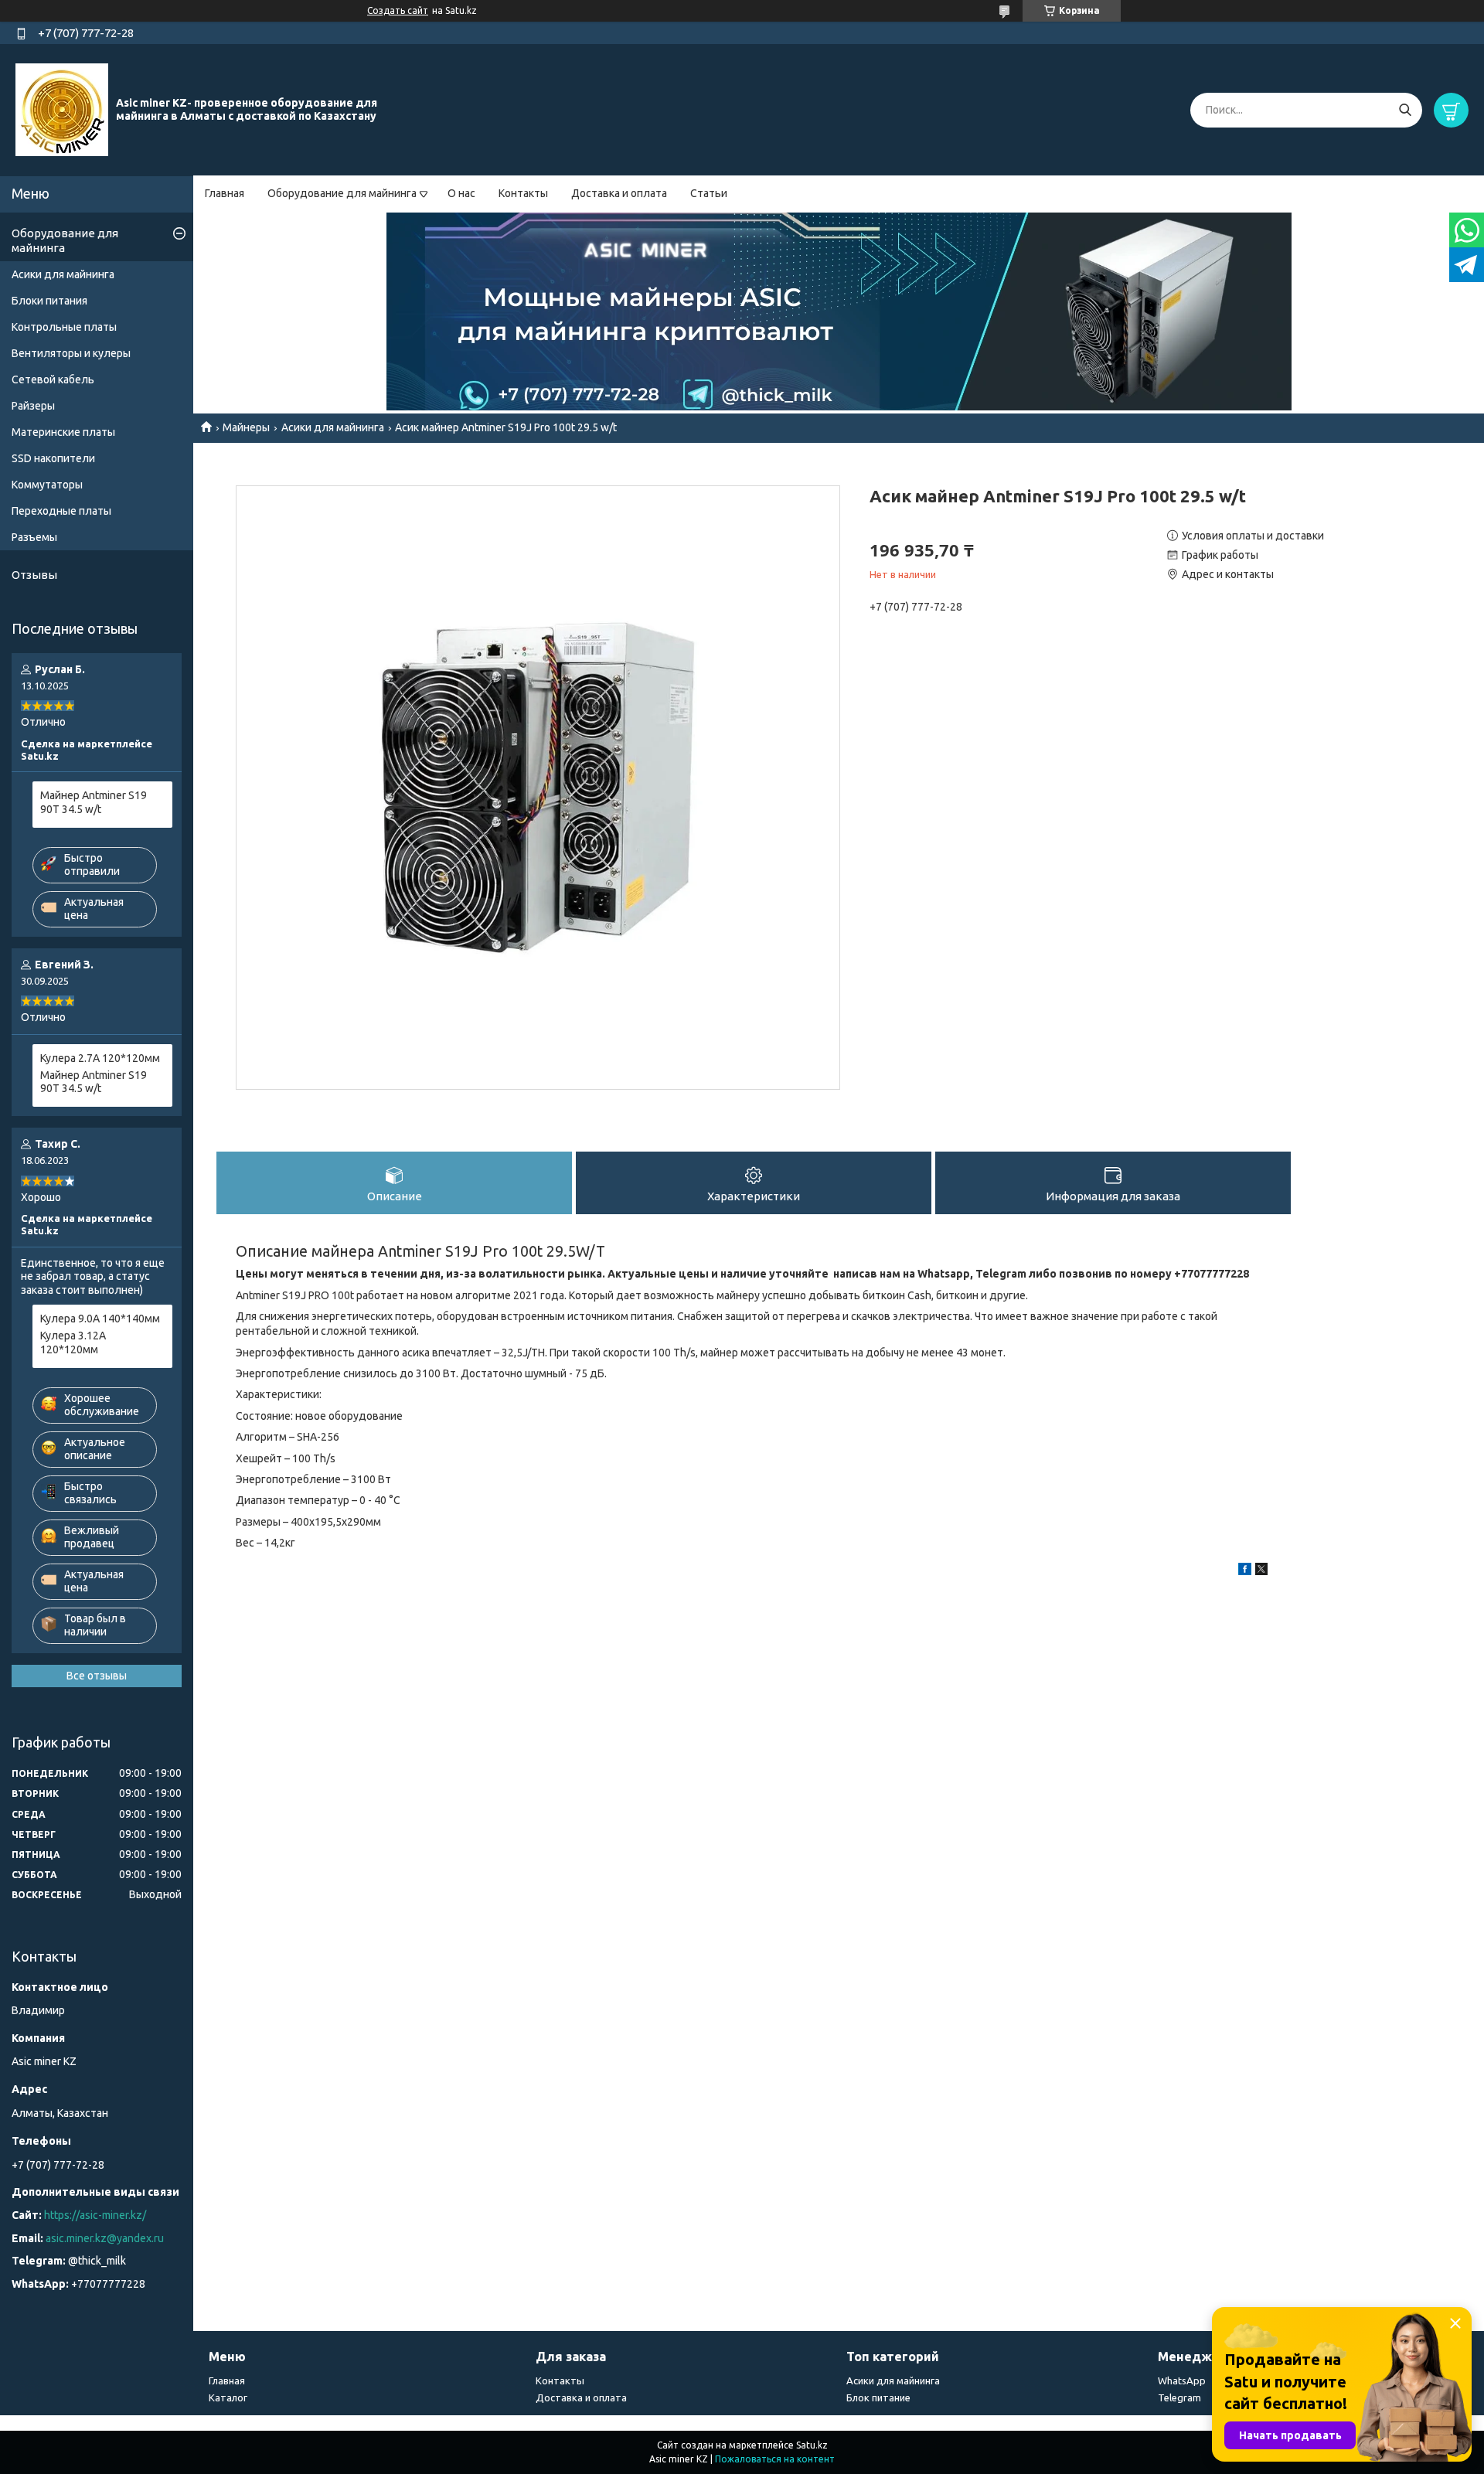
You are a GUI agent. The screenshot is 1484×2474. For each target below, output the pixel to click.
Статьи (709, 193)
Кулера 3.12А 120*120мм (73, 1342)
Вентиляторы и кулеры (71, 353)
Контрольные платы (64, 327)
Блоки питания (49, 301)
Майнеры (246, 427)
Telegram (1179, 2397)
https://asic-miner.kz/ (95, 2215)
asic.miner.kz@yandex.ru (105, 2238)
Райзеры (33, 406)
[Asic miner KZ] (62, 109)
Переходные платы (61, 511)
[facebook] (1245, 1571)
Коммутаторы (47, 485)
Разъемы (34, 537)
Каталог (228, 2397)
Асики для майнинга (333, 427)
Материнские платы (63, 432)
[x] (1261, 1571)
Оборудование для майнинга (342, 193)
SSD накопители (53, 458)
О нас (461, 193)
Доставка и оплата (619, 193)
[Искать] (1405, 110)
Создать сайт (398, 10)
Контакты (523, 193)
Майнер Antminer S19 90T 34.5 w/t (94, 802)
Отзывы (34, 575)
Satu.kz (812, 2445)
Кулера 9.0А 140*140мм (100, 1319)
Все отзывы (97, 1676)
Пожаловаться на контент (775, 2459)
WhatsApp (1182, 2380)
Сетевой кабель (53, 379)
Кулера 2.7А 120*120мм (100, 1058)
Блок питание (878, 2397)
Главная (225, 193)
